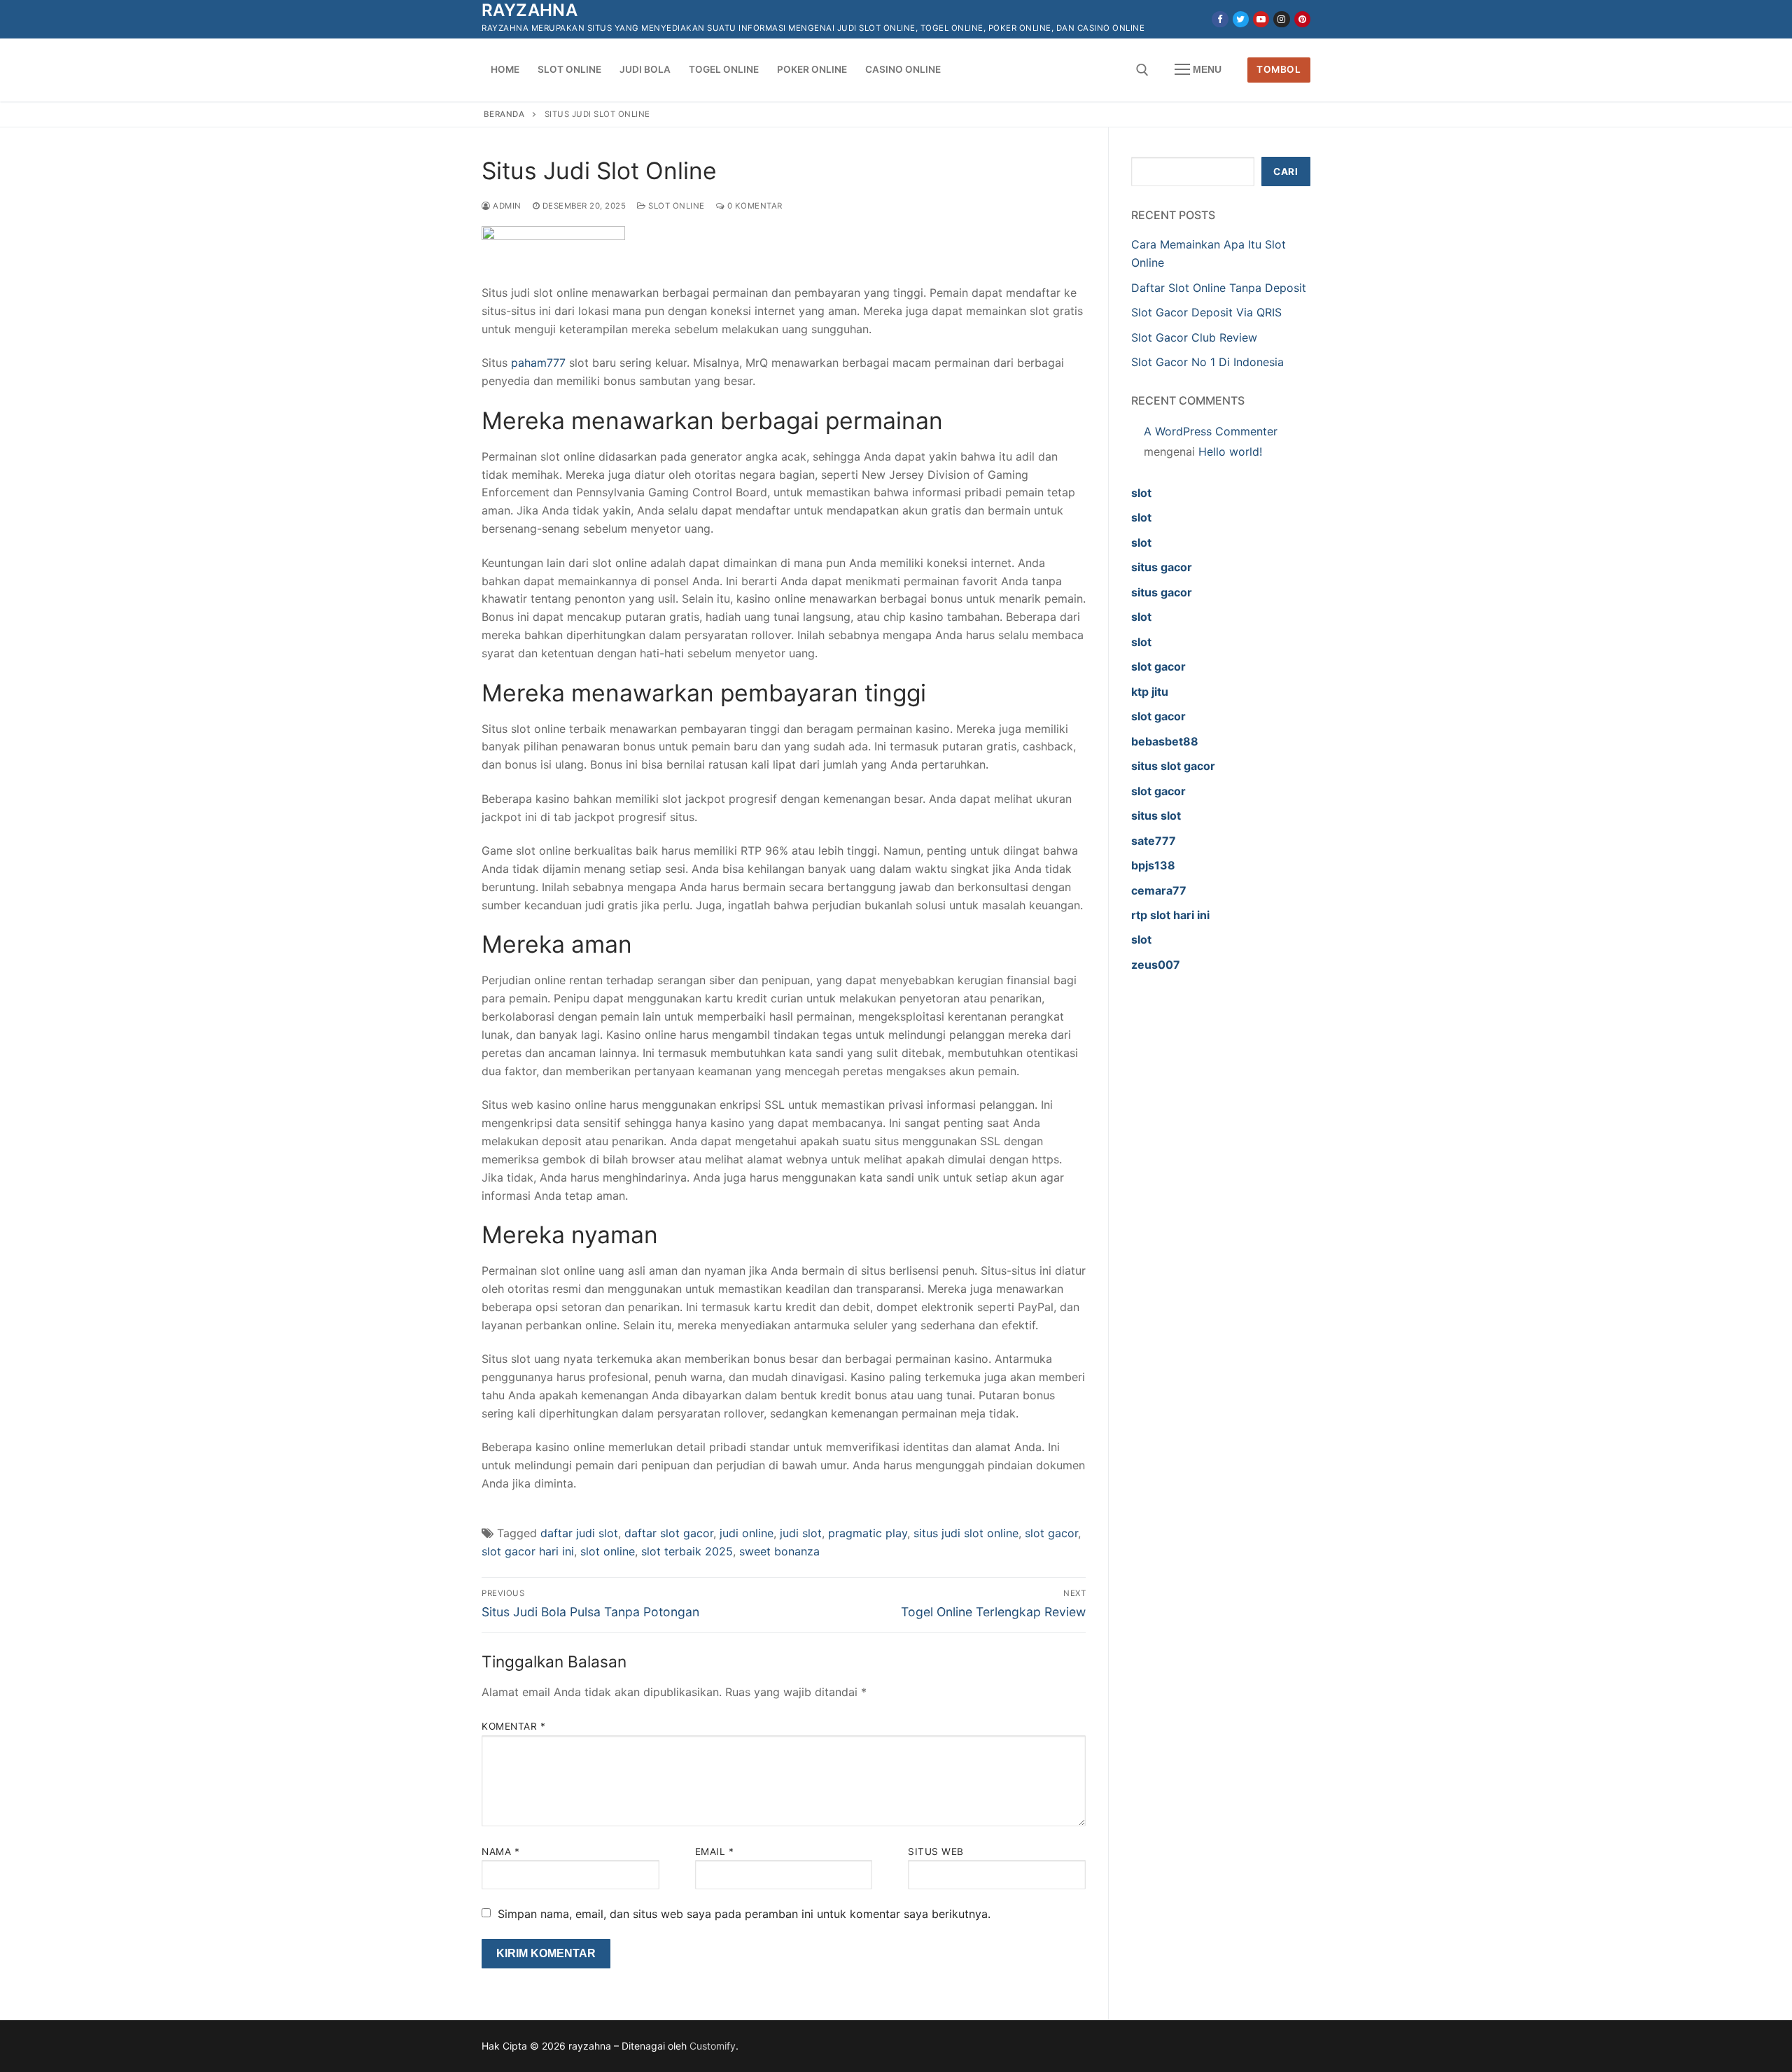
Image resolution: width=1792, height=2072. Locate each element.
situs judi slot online (966, 1533)
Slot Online (675, 206)
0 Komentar (754, 206)
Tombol (1279, 69)
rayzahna (530, 10)
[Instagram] (1281, 19)
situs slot (1156, 815)
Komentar (513, 1726)
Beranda (504, 114)
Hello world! (1230, 451)
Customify (713, 2046)
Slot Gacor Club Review (1194, 337)
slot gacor (1051, 1533)
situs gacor (1162, 567)
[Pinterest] (1302, 19)
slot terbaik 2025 (687, 1551)
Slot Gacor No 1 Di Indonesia (1207, 362)
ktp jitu (1150, 692)
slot (1141, 493)
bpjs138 (1153, 865)
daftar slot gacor (669, 1533)
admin (506, 206)
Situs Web (936, 1851)
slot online (608, 1551)
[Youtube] (1261, 19)
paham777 (538, 363)
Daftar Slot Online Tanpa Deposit (1219, 288)
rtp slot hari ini (1170, 915)
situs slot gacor (1173, 766)
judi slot (801, 1533)
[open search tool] (1142, 70)
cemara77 (1159, 890)
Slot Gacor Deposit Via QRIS (1206, 312)
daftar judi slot (579, 1533)
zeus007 (1156, 965)
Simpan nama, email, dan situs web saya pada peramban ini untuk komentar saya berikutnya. (744, 1914)
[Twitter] (1241, 19)
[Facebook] (1220, 19)
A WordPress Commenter (1211, 431)
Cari (1286, 171)
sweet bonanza (779, 1551)
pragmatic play (868, 1533)
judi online (747, 1533)
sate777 (1154, 841)
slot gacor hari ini (528, 1551)
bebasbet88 (1165, 741)
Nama (500, 1851)
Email (715, 1851)
